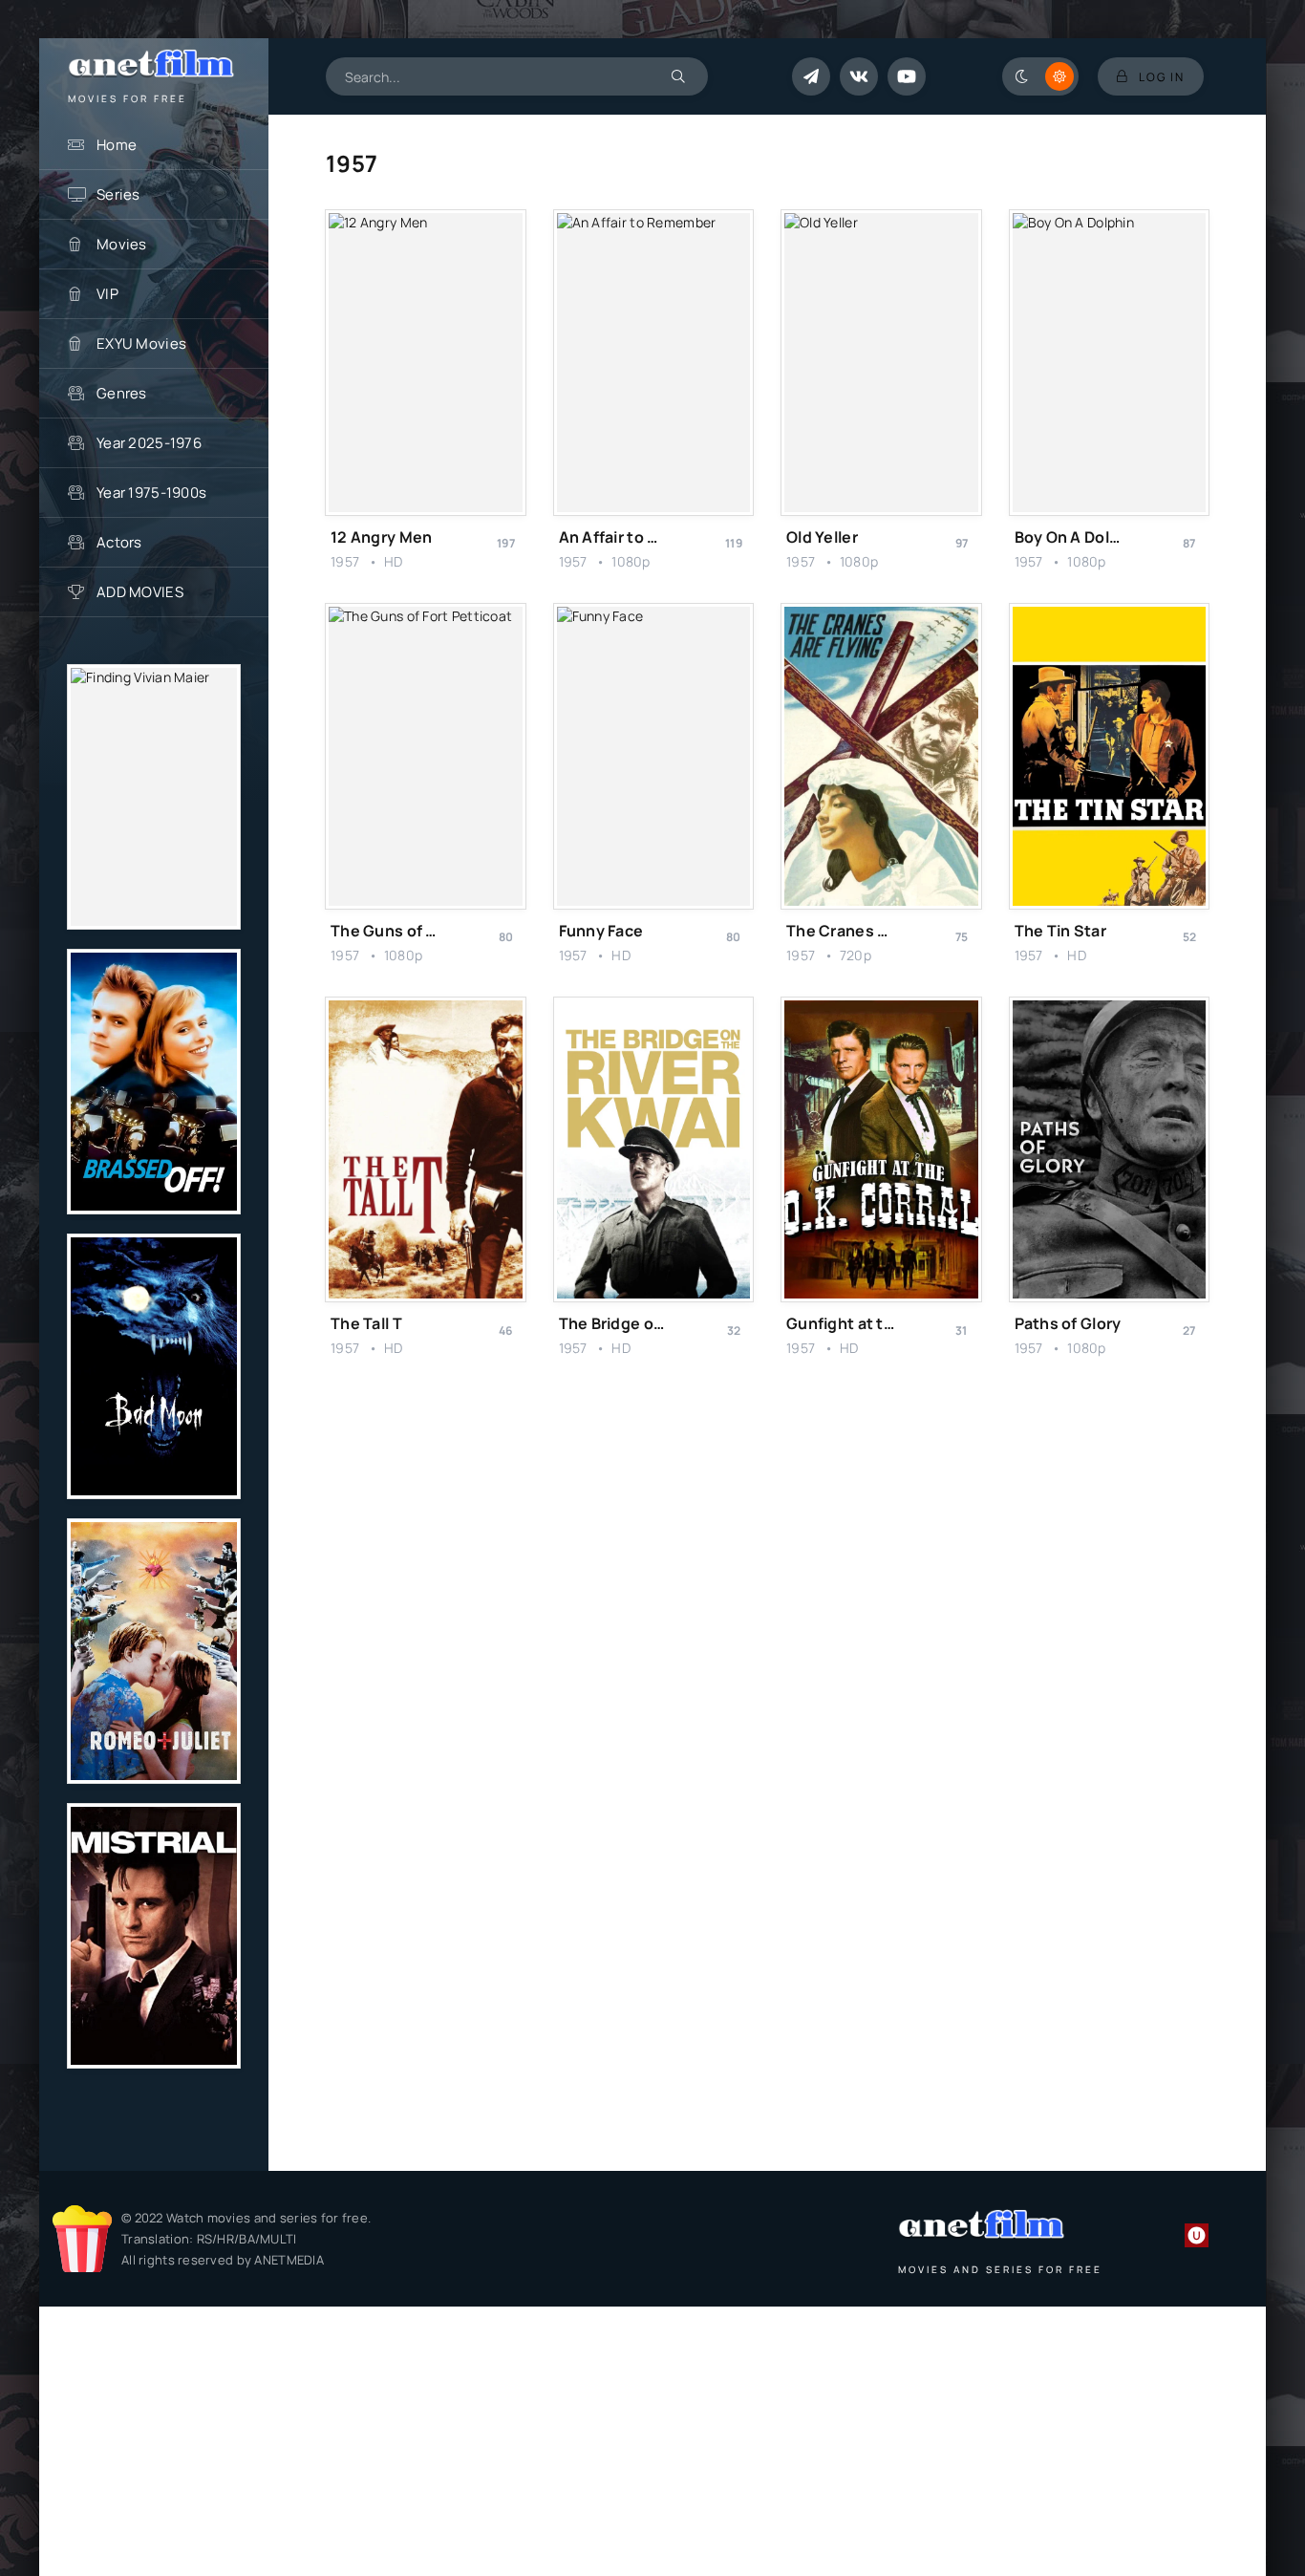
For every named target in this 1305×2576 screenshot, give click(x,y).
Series (118, 194)
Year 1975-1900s (151, 493)
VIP (107, 294)
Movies (122, 244)
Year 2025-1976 (149, 443)
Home (117, 145)
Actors (119, 542)
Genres (122, 393)
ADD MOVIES (140, 592)
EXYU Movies (141, 343)
